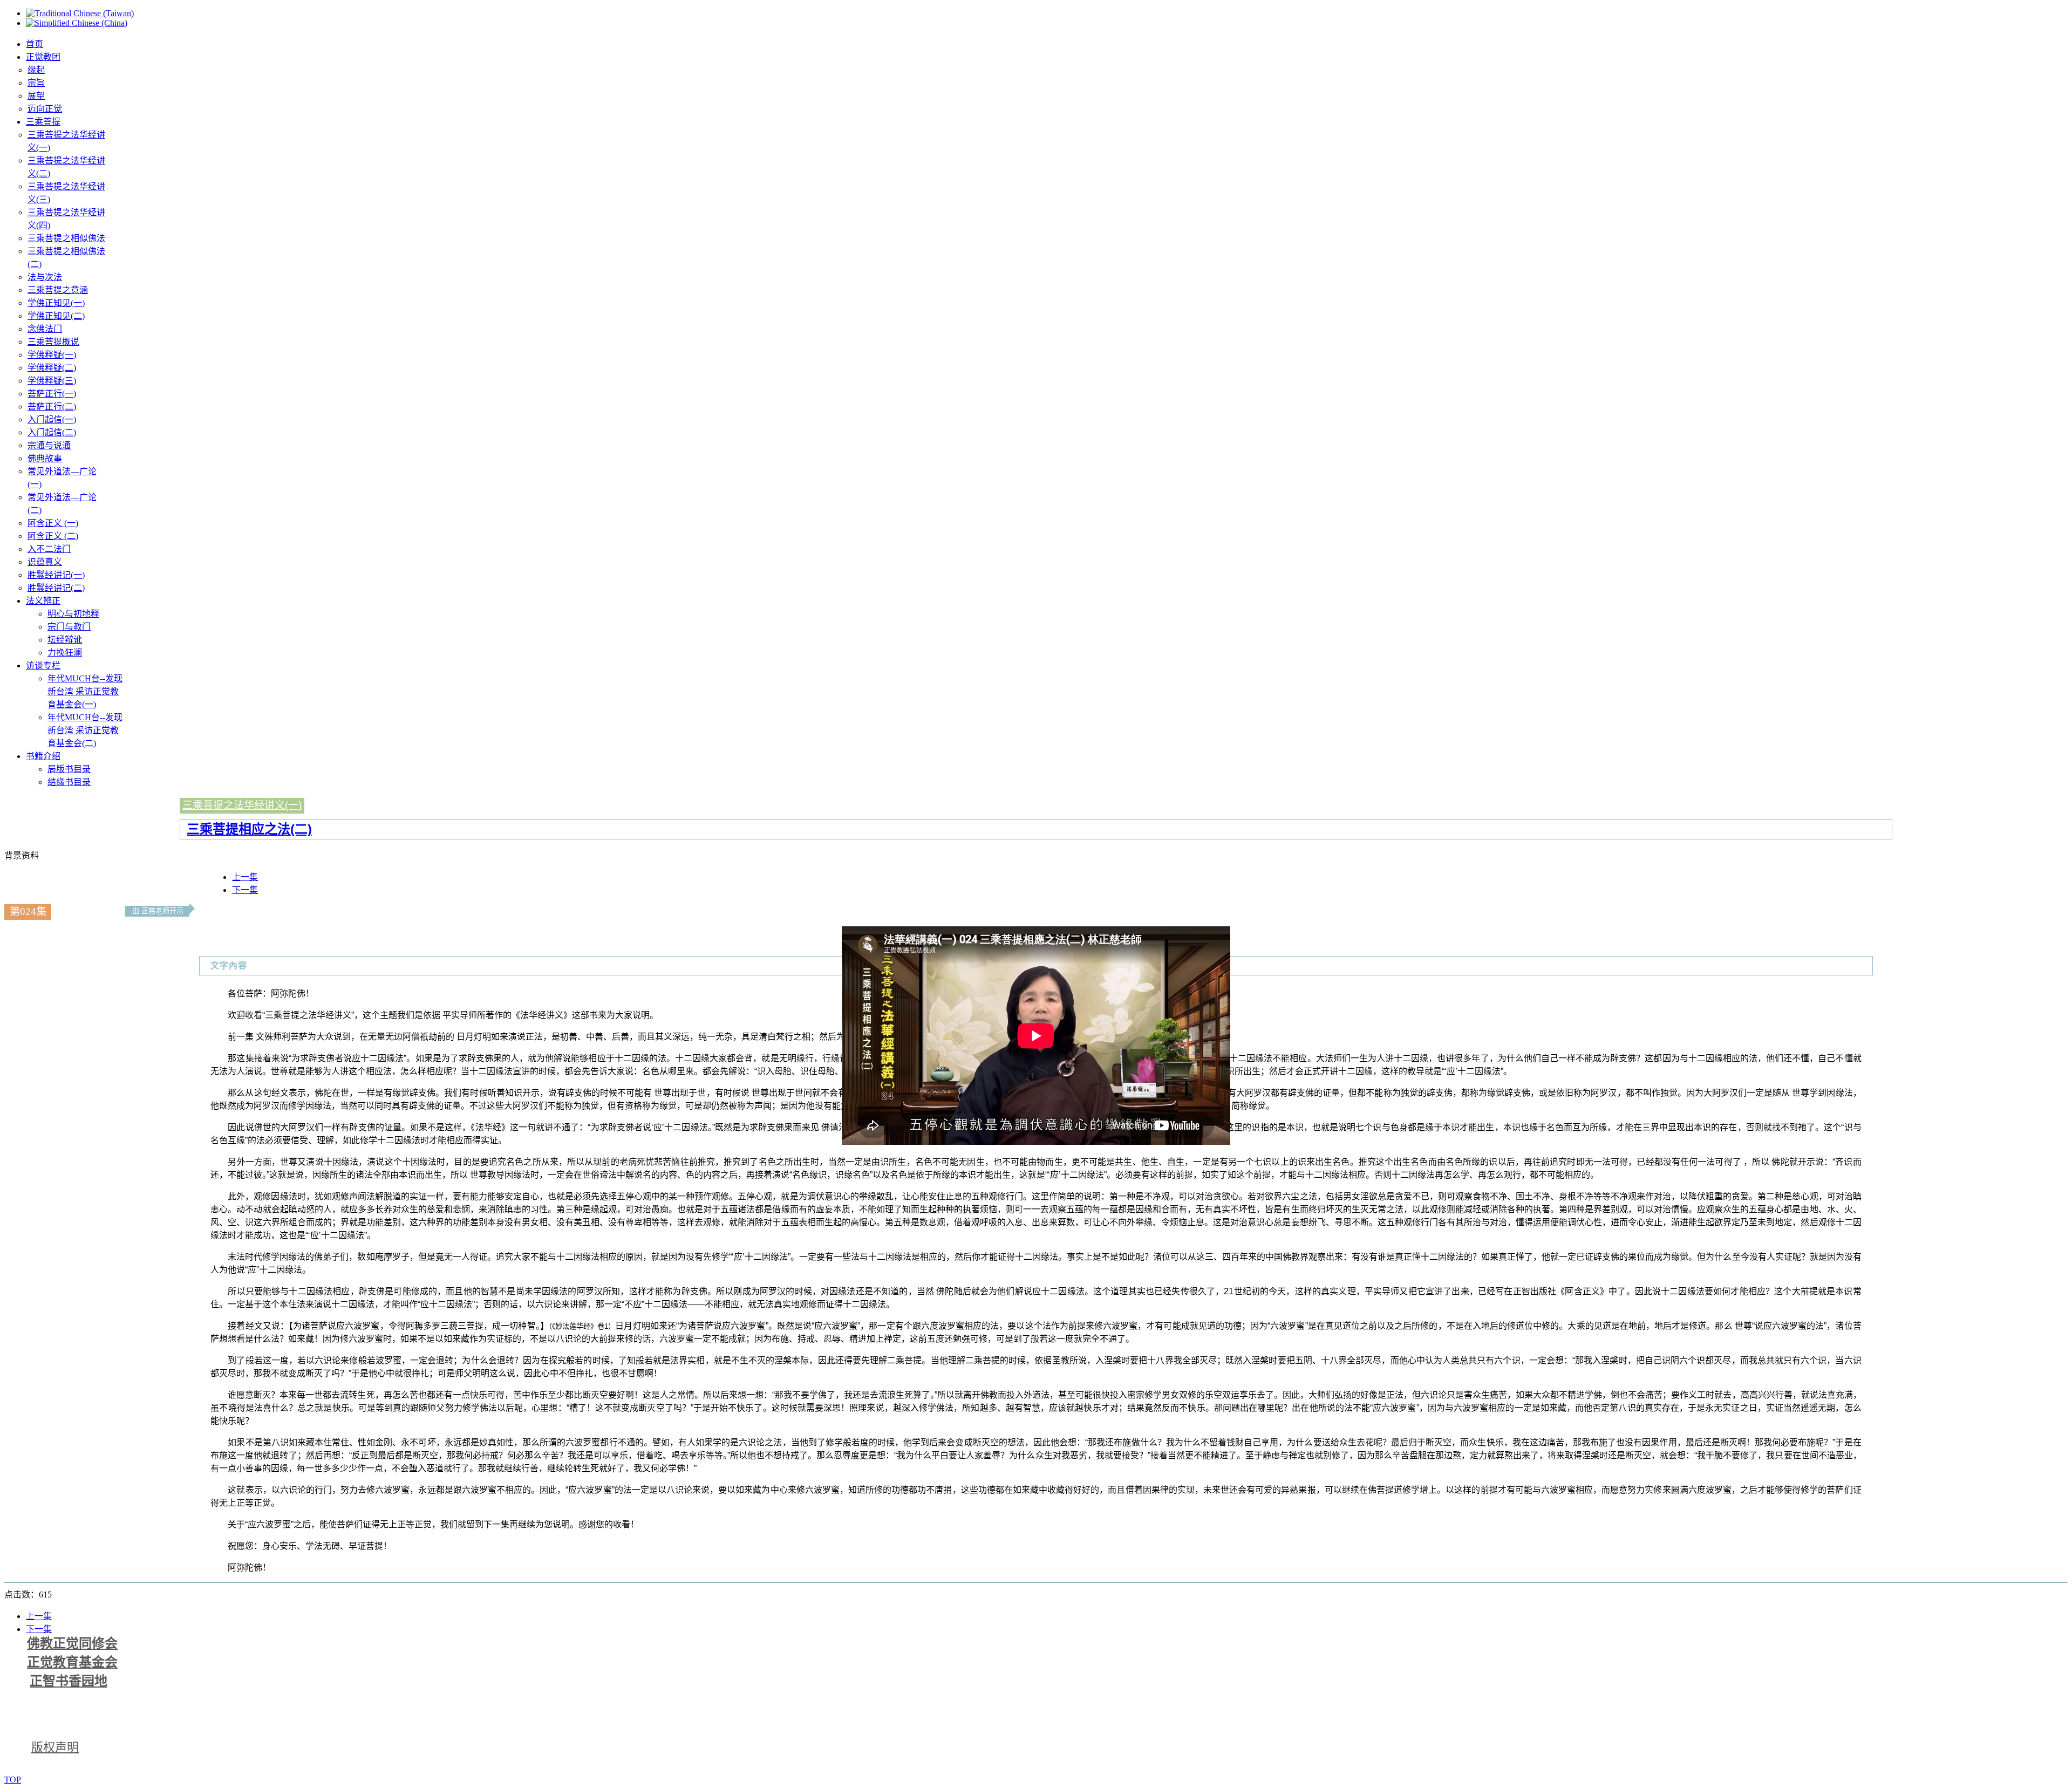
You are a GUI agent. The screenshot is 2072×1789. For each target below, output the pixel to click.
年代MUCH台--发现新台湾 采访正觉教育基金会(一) (85, 691)
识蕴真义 (45, 562)
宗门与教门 (69, 627)
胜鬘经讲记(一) (56, 575)
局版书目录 (69, 769)
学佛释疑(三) (52, 381)
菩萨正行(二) (52, 407)
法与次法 (45, 277)
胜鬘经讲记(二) (56, 588)
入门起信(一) (52, 419)
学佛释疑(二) (52, 368)
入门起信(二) (52, 432)
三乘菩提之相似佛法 (66, 238)
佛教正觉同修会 (72, 1643)
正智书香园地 (69, 1681)
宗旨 (36, 83)
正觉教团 (43, 57)
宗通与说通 (49, 445)
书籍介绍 (43, 756)
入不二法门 (49, 549)
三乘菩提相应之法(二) (249, 829)
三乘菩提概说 (53, 342)
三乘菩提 (43, 122)
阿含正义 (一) (53, 523)
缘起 (36, 70)
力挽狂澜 (65, 653)
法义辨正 (43, 601)
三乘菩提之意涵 (58, 290)
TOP (13, 1780)
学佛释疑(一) (52, 355)
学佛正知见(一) (56, 303)
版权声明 (55, 1747)
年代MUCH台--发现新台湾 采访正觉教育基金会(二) (85, 730)
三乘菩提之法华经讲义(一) (242, 805)
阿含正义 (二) (53, 536)
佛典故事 (45, 458)
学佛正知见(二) (56, 316)
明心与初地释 (73, 614)
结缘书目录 (69, 782)
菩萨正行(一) (52, 394)
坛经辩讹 (65, 640)
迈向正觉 (45, 109)
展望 (36, 96)
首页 (35, 44)
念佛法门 (45, 329)
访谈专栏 (43, 665)
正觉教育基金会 (72, 1662)
